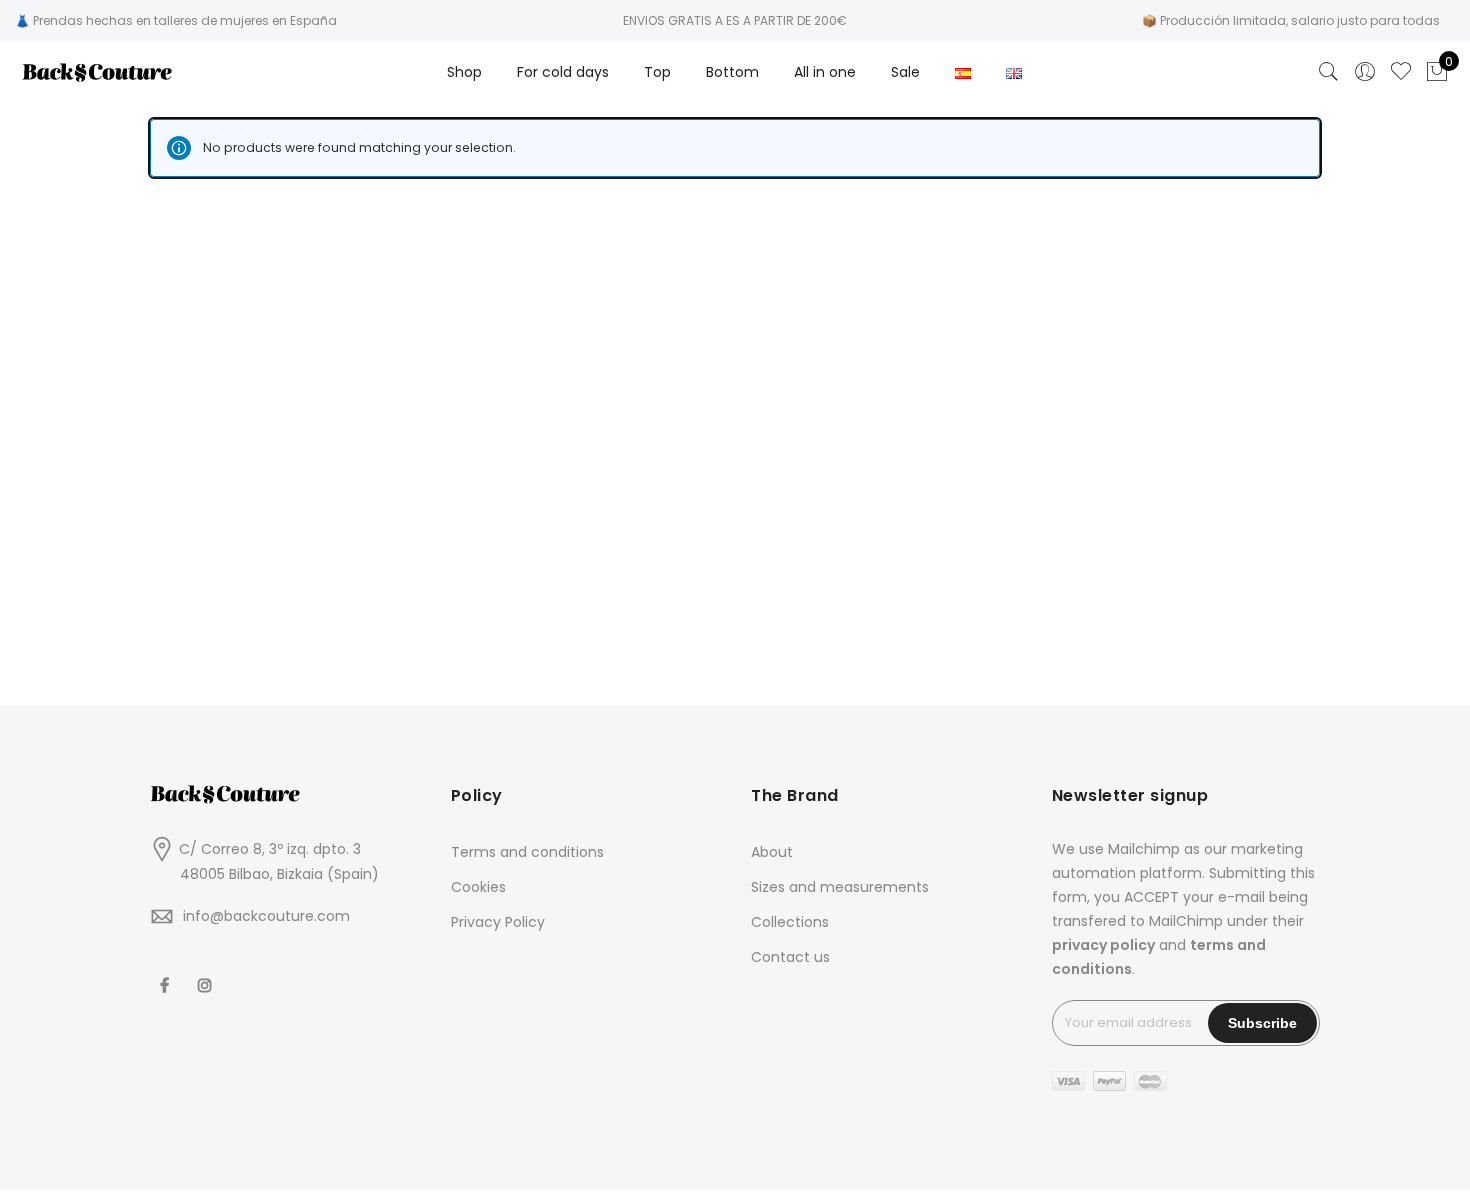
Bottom (732, 72)
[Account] (1365, 72)
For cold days (563, 72)
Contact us (790, 957)
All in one (825, 72)
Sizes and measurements (840, 887)
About (772, 852)
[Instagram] (207, 972)
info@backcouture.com (266, 916)
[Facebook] (167, 972)
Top (657, 72)
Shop (464, 72)
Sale (905, 72)
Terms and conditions (527, 852)
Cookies (478, 887)
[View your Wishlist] (1401, 72)
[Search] (1329, 72)
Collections (790, 922)
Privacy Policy (498, 922)
